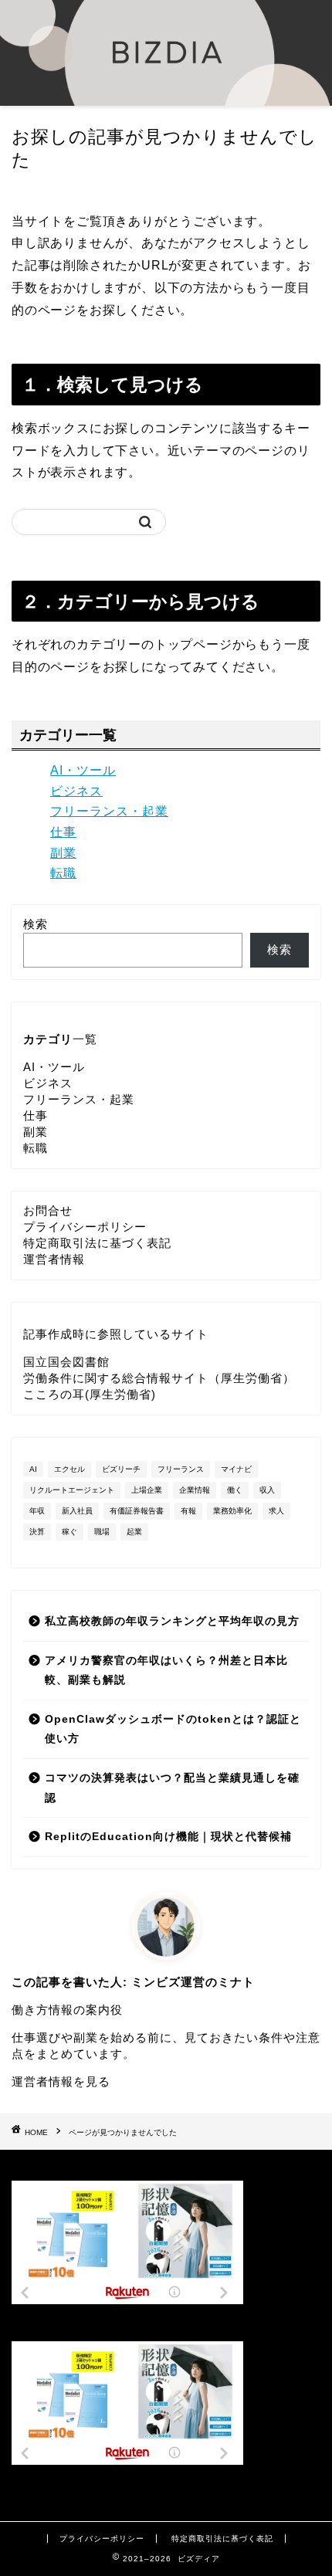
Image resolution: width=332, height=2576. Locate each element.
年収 (37, 1511)
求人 (276, 1511)
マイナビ (236, 1469)
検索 (36, 924)
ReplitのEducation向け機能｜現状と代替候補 (168, 1837)
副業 (63, 853)
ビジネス (76, 791)
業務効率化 (232, 1511)
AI (33, 1469)
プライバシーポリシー (85, 1227)
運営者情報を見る (61, 2081)
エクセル (69, 1469)
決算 (37, 1532)
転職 (63, 873)
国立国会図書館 (66, 1362)
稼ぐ (69, 1532)
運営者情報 (54, 1259)
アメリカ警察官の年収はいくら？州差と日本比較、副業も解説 (166, 1671)
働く (235, 1490)
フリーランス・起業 (109, 811)
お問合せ (48, 1210)
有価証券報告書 (137, 1511)
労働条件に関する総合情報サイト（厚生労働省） (159, 1378)
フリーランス (181, 1469)
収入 (267, 1490)
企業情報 (195, 1490)
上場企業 (147, 1490)
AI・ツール (83, 770)
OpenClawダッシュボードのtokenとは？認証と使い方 (173, 1729)
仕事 (63, 832)
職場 (102, 1532)
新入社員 (77, 1511)
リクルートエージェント (72, 1490)
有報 (188, 1511)
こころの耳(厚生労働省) (90, 1394)
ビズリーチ (121, 1469)
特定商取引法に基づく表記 (97, 1243)
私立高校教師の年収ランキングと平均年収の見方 (172, 1621)
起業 (134, 1532)
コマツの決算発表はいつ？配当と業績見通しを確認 (172, 1788)
